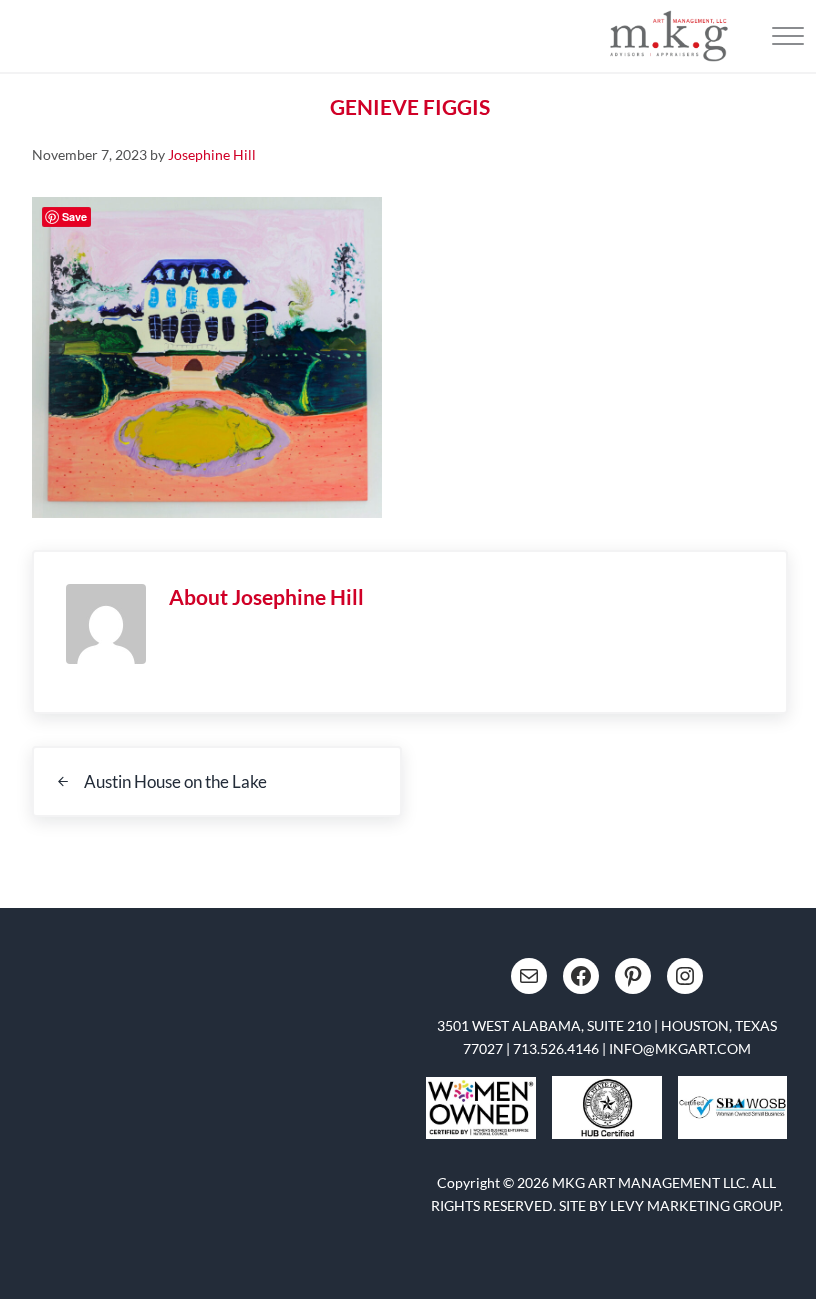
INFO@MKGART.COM (680, 1048)
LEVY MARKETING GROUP (695, 1205)
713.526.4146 (556, 1048)
